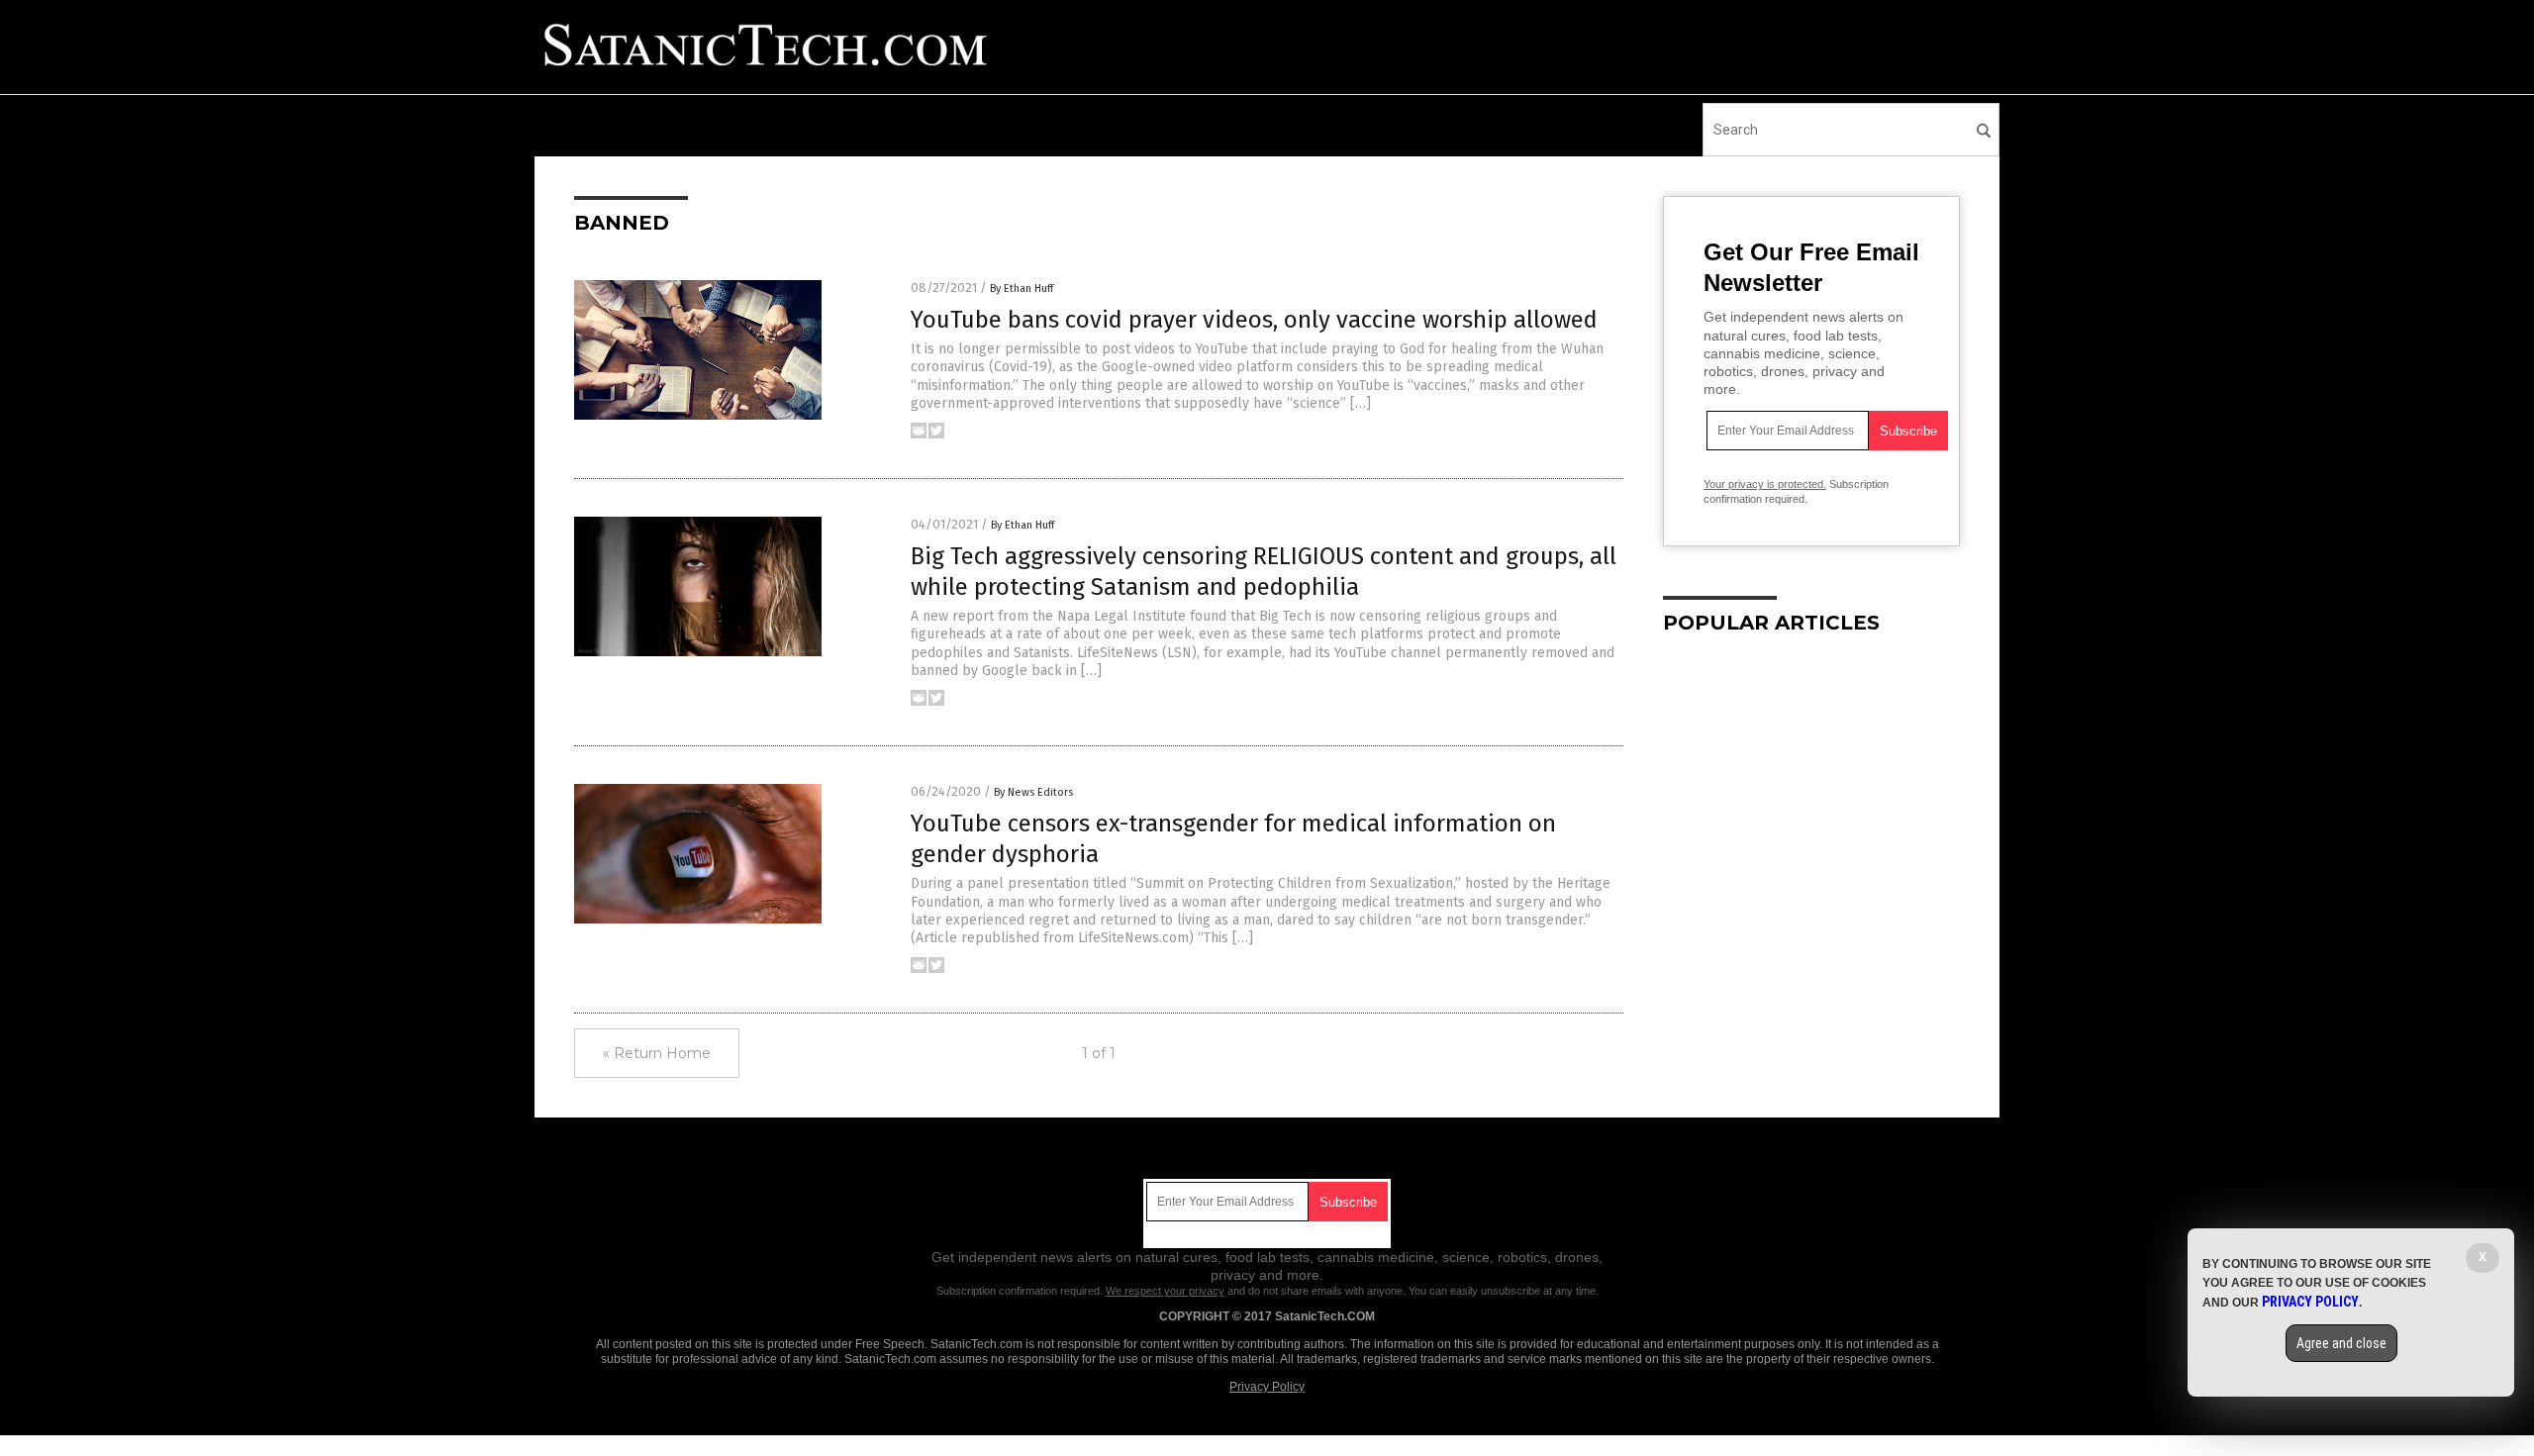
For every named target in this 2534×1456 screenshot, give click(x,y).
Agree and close (2341, 1343)
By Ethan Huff (1022, 289)
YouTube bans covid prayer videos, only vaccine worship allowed (1254, 320)
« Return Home (657, 1053)
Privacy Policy (1267, 1387)
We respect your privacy (1165, 1291)
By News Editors (1033, 792)
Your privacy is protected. (1765, 484)
